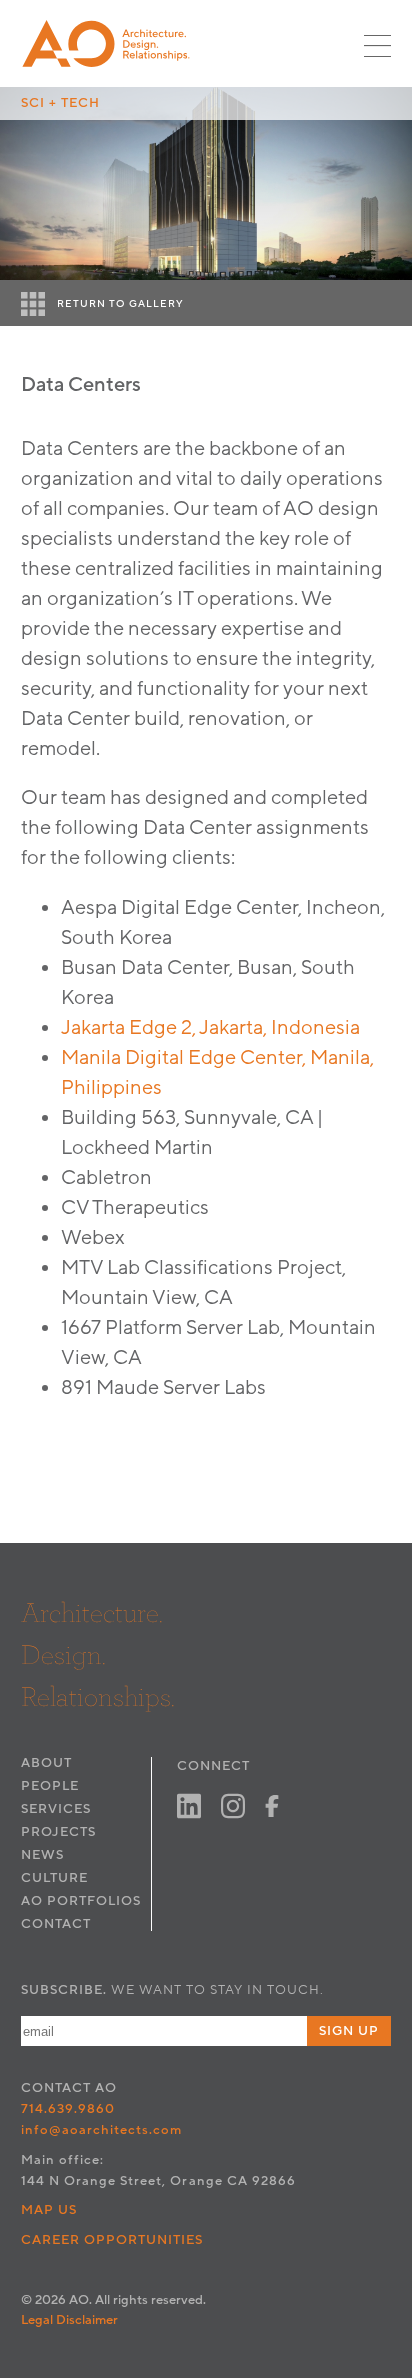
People (50, 1786)
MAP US (49, 2210)
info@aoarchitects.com (102, 2130)
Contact (56, 1924)
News (42, 1855)
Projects (58, 1832)
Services (56, 1809)
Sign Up (349, 2031)
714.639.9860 (68, 2109)
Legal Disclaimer (69, 2320)
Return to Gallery (120, 304)
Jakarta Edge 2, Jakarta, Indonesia (210, 1028)
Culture (54, 1878)
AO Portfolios (81, 1901)
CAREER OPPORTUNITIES (112, 2240)
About (46, 1763)
